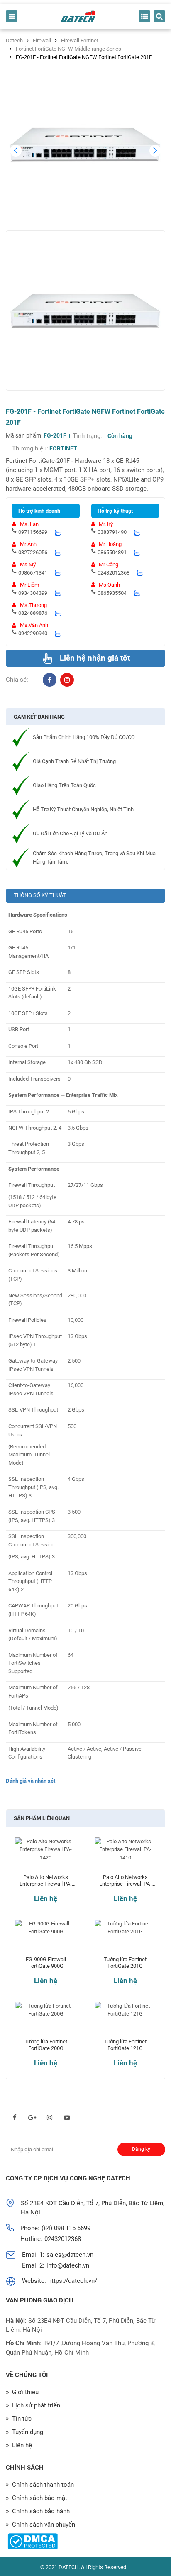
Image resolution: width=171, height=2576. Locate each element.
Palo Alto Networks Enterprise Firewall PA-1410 (125, 1881)
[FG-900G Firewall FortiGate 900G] (46, 1938)
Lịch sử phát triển (36, 2405)
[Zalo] (57, 532)
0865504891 (112, 552)
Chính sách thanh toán (43, 2485)
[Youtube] (67, 2117)
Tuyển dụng (28, 2432)
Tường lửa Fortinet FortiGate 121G (125, 2045)
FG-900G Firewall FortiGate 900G (46, 1963)
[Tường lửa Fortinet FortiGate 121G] (125, 2020)
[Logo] (78, 16)
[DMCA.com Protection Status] (33, 2541)
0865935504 (112, 593)
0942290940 (33, 633)
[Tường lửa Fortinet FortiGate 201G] (125, 1938)
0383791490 (112, 532)
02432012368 (114, 573)
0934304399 (33, 593)
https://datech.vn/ (73, 2281)
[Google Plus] (32, 2117)
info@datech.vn (68, 2265)
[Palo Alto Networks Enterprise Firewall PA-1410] (125, 1856)
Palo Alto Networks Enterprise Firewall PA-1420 (46, 1881)
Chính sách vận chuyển (44, 2525)
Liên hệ (46, 1898)
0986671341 (33, 573)
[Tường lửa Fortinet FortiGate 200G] (46, 2020)
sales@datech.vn (70, 2255)
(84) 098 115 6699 (66, 2228)
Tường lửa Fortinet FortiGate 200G (46, 2045)
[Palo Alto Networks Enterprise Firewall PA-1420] (46, 1856)
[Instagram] (67, 680)
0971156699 (33, 532)
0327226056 (33, 552)
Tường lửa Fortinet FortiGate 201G (125, 1963)
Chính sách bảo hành (41, 2511)
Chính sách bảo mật (40, 2498)
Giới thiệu (25, 2392)
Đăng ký (141, 2149)
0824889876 (33, 613)
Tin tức (22, 2419)
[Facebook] (50, 680)
